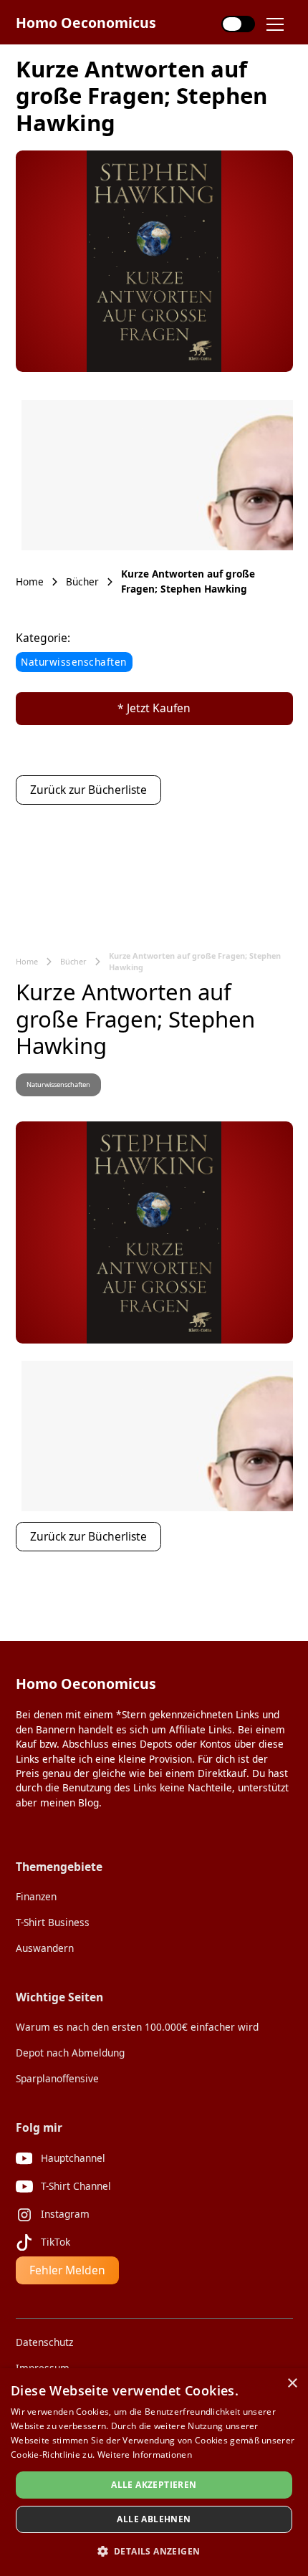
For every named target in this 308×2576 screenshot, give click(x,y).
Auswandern (45, 1948)
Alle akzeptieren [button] (154, 2485)
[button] (281, 24)
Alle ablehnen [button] (154, 2519)
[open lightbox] (154, 262)
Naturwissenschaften (74, 662)
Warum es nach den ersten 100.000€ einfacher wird (137, 2027)
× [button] (292, 2384)
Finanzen (36, 1896)
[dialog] (154, 2472)
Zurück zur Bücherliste (88, 790)
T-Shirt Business (53, 1922)
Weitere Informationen (145, 2455)
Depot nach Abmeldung (70, 2053)
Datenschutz (44, 2342)
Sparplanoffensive (57, 2078)
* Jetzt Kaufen (154, 708)
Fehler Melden (67, 2270)
